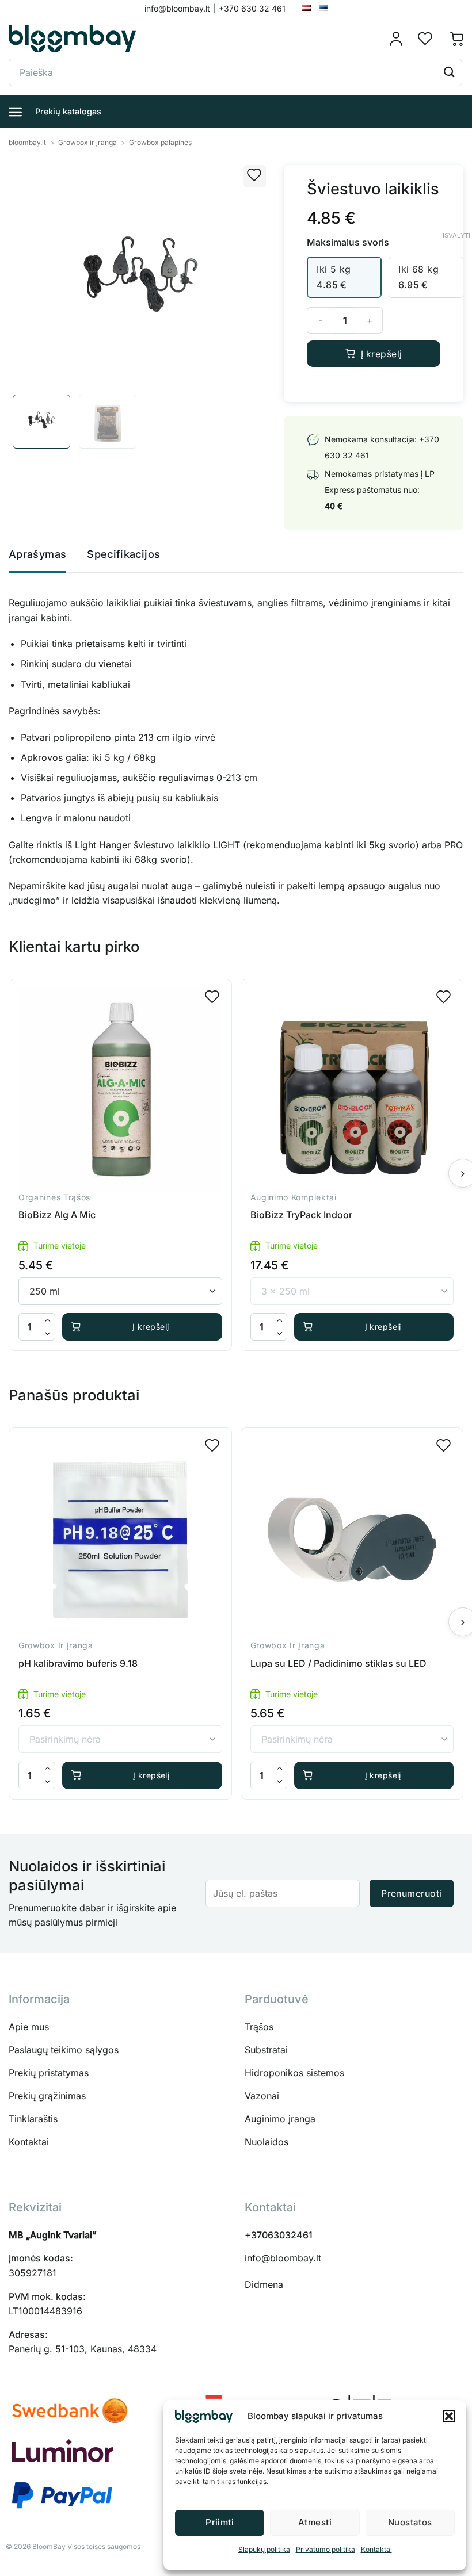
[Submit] (450, 72)
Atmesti (315, 2522)
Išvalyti (456, 235)
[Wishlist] (425, 39)
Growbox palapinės (160, 142)
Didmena (264, 2284)
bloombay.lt (27, 142)
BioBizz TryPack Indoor (301, 1215)
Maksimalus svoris (348, 242)
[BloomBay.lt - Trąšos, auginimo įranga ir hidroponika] (72, 39)
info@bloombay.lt (283, 2258)
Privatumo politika (326, 2549)
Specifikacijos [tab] (123, 554)
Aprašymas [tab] (37, 554)
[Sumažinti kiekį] (48, 1333)
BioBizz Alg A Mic (57, 1215)
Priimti (220, 2522)
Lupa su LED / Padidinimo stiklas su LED (338, 1663)
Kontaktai (376, 2549)
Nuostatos (410, 2522)
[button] (449, 2416)
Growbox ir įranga (87, 142)
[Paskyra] (400, 39)
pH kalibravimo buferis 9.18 (78, 1663)
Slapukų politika (264, 2549)
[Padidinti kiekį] (48, 1320)
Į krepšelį (382, 354)
